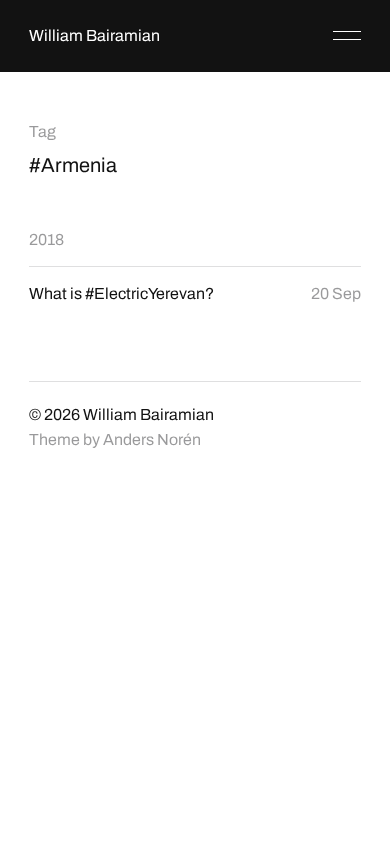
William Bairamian (94, 35)
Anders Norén (152, 439)
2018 (46, 239)
